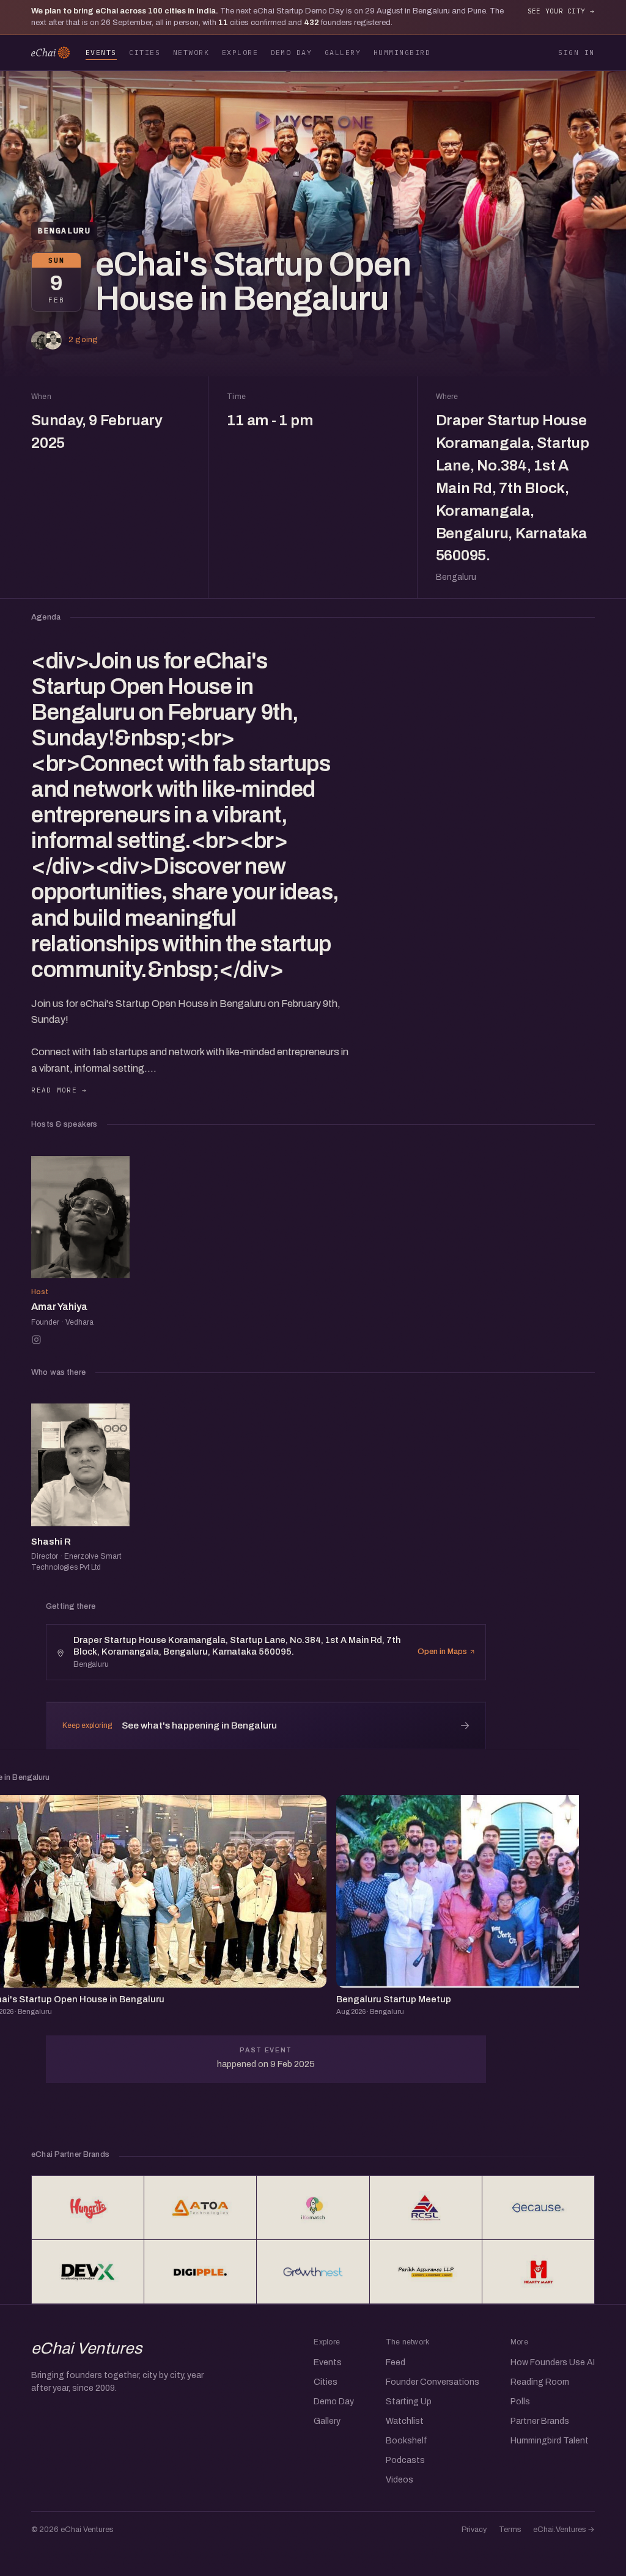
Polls (520, 2402)
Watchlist (405, 2421)
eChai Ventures (87, 2348)
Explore (240, 52)
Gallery (343, 52)
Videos (400, 2480)
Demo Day (292, 52)
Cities (145, 52)
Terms (510, 2530)
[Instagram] (36, 1340)
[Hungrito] (88, 2208)
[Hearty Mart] (538, 2272)
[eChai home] (50, 53)
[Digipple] (200, 2272)
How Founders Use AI (553, 2362)
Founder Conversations (433, 2382)
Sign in (576, 52)
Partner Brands (540, 2421)
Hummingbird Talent (550, 2441)
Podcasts (405, 2460)
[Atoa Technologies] (200, 2208)
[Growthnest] (313, 2272)
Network (191, 52)
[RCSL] (426, 2208)
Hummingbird (402, 52)
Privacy (474, 2530)
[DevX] (88, 2272)
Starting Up (409, 2402)
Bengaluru (64, 231)
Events (101, 52)
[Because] (538, 2208)
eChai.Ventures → (564, 2530)
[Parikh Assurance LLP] (426, 2272)
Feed (396, 2362)
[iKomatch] (313, 2208)
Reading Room (540, 2382)
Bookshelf (407, 2441)
